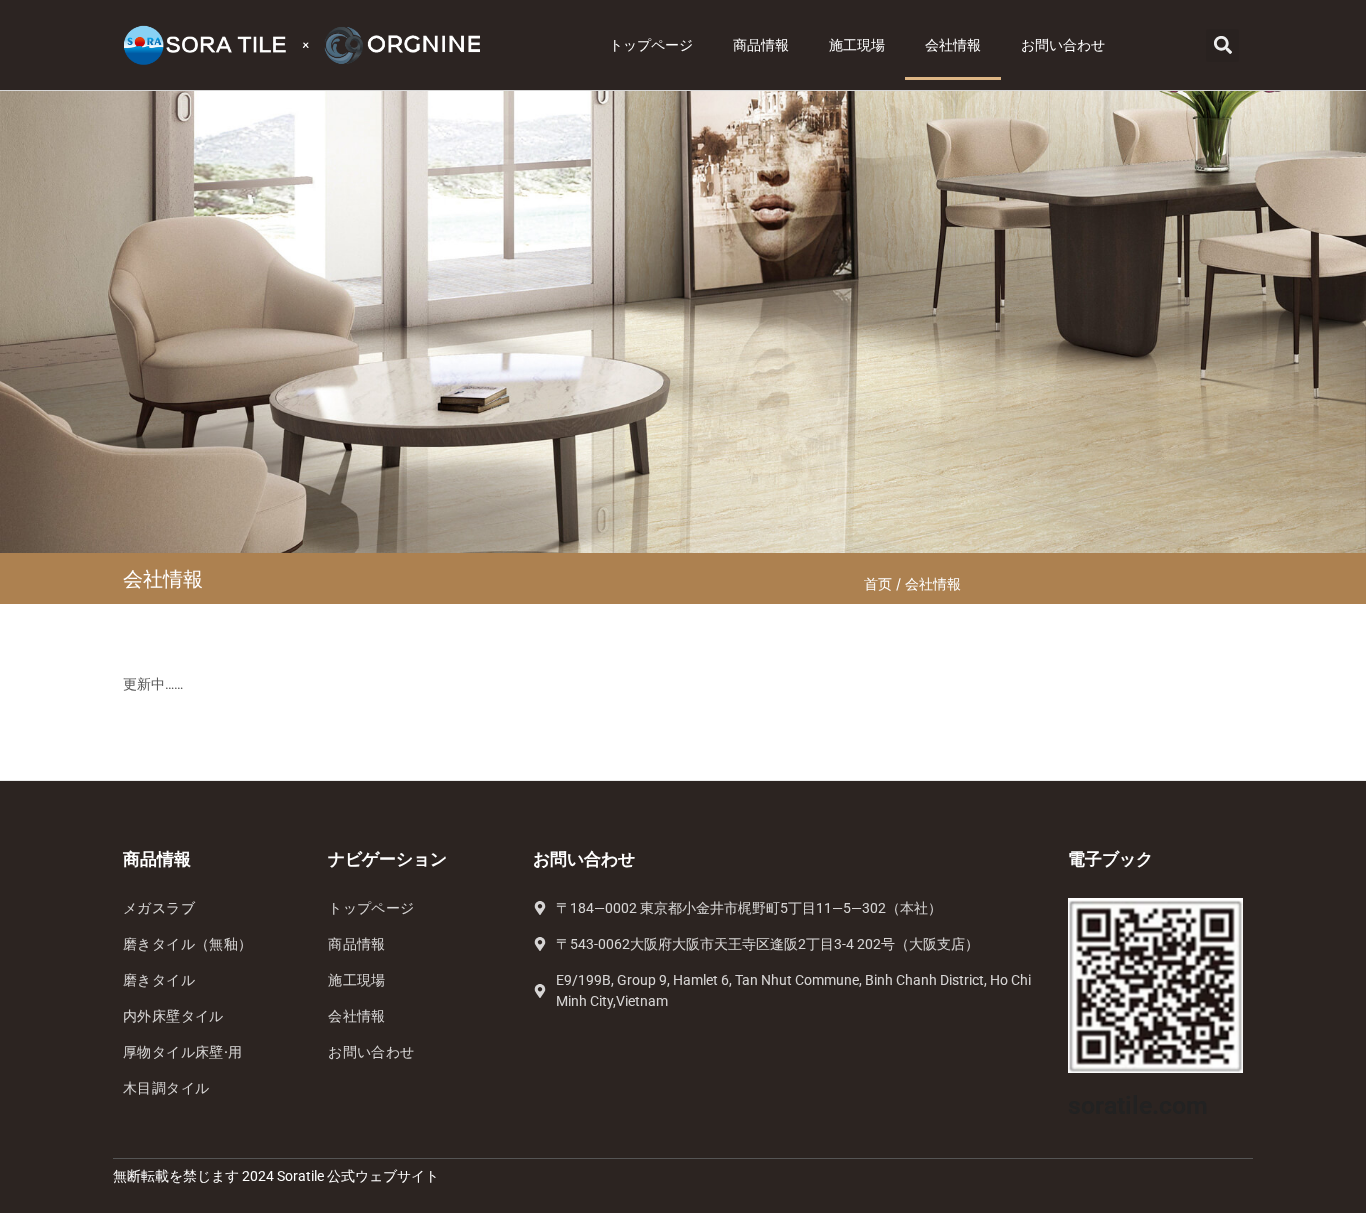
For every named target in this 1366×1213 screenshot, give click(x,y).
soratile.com (1138, 1105)
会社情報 (953, 44)
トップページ (651, 44)
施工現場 (857, 44)
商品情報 (761, 44)
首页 (878, 583)
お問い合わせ (1063, 44)
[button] (1222, 45)
